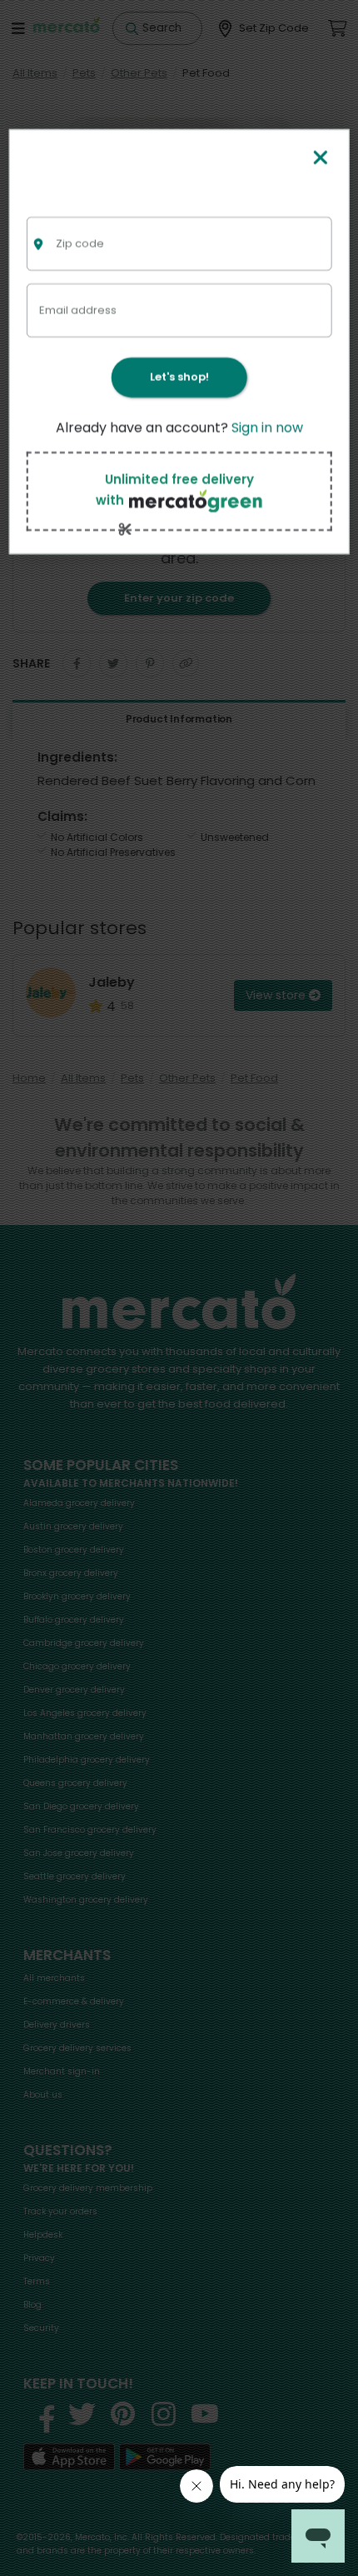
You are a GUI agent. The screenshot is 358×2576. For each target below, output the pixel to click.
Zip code (80, 243)
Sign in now (267, 428)
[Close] (321, 159)
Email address (78, 310)
